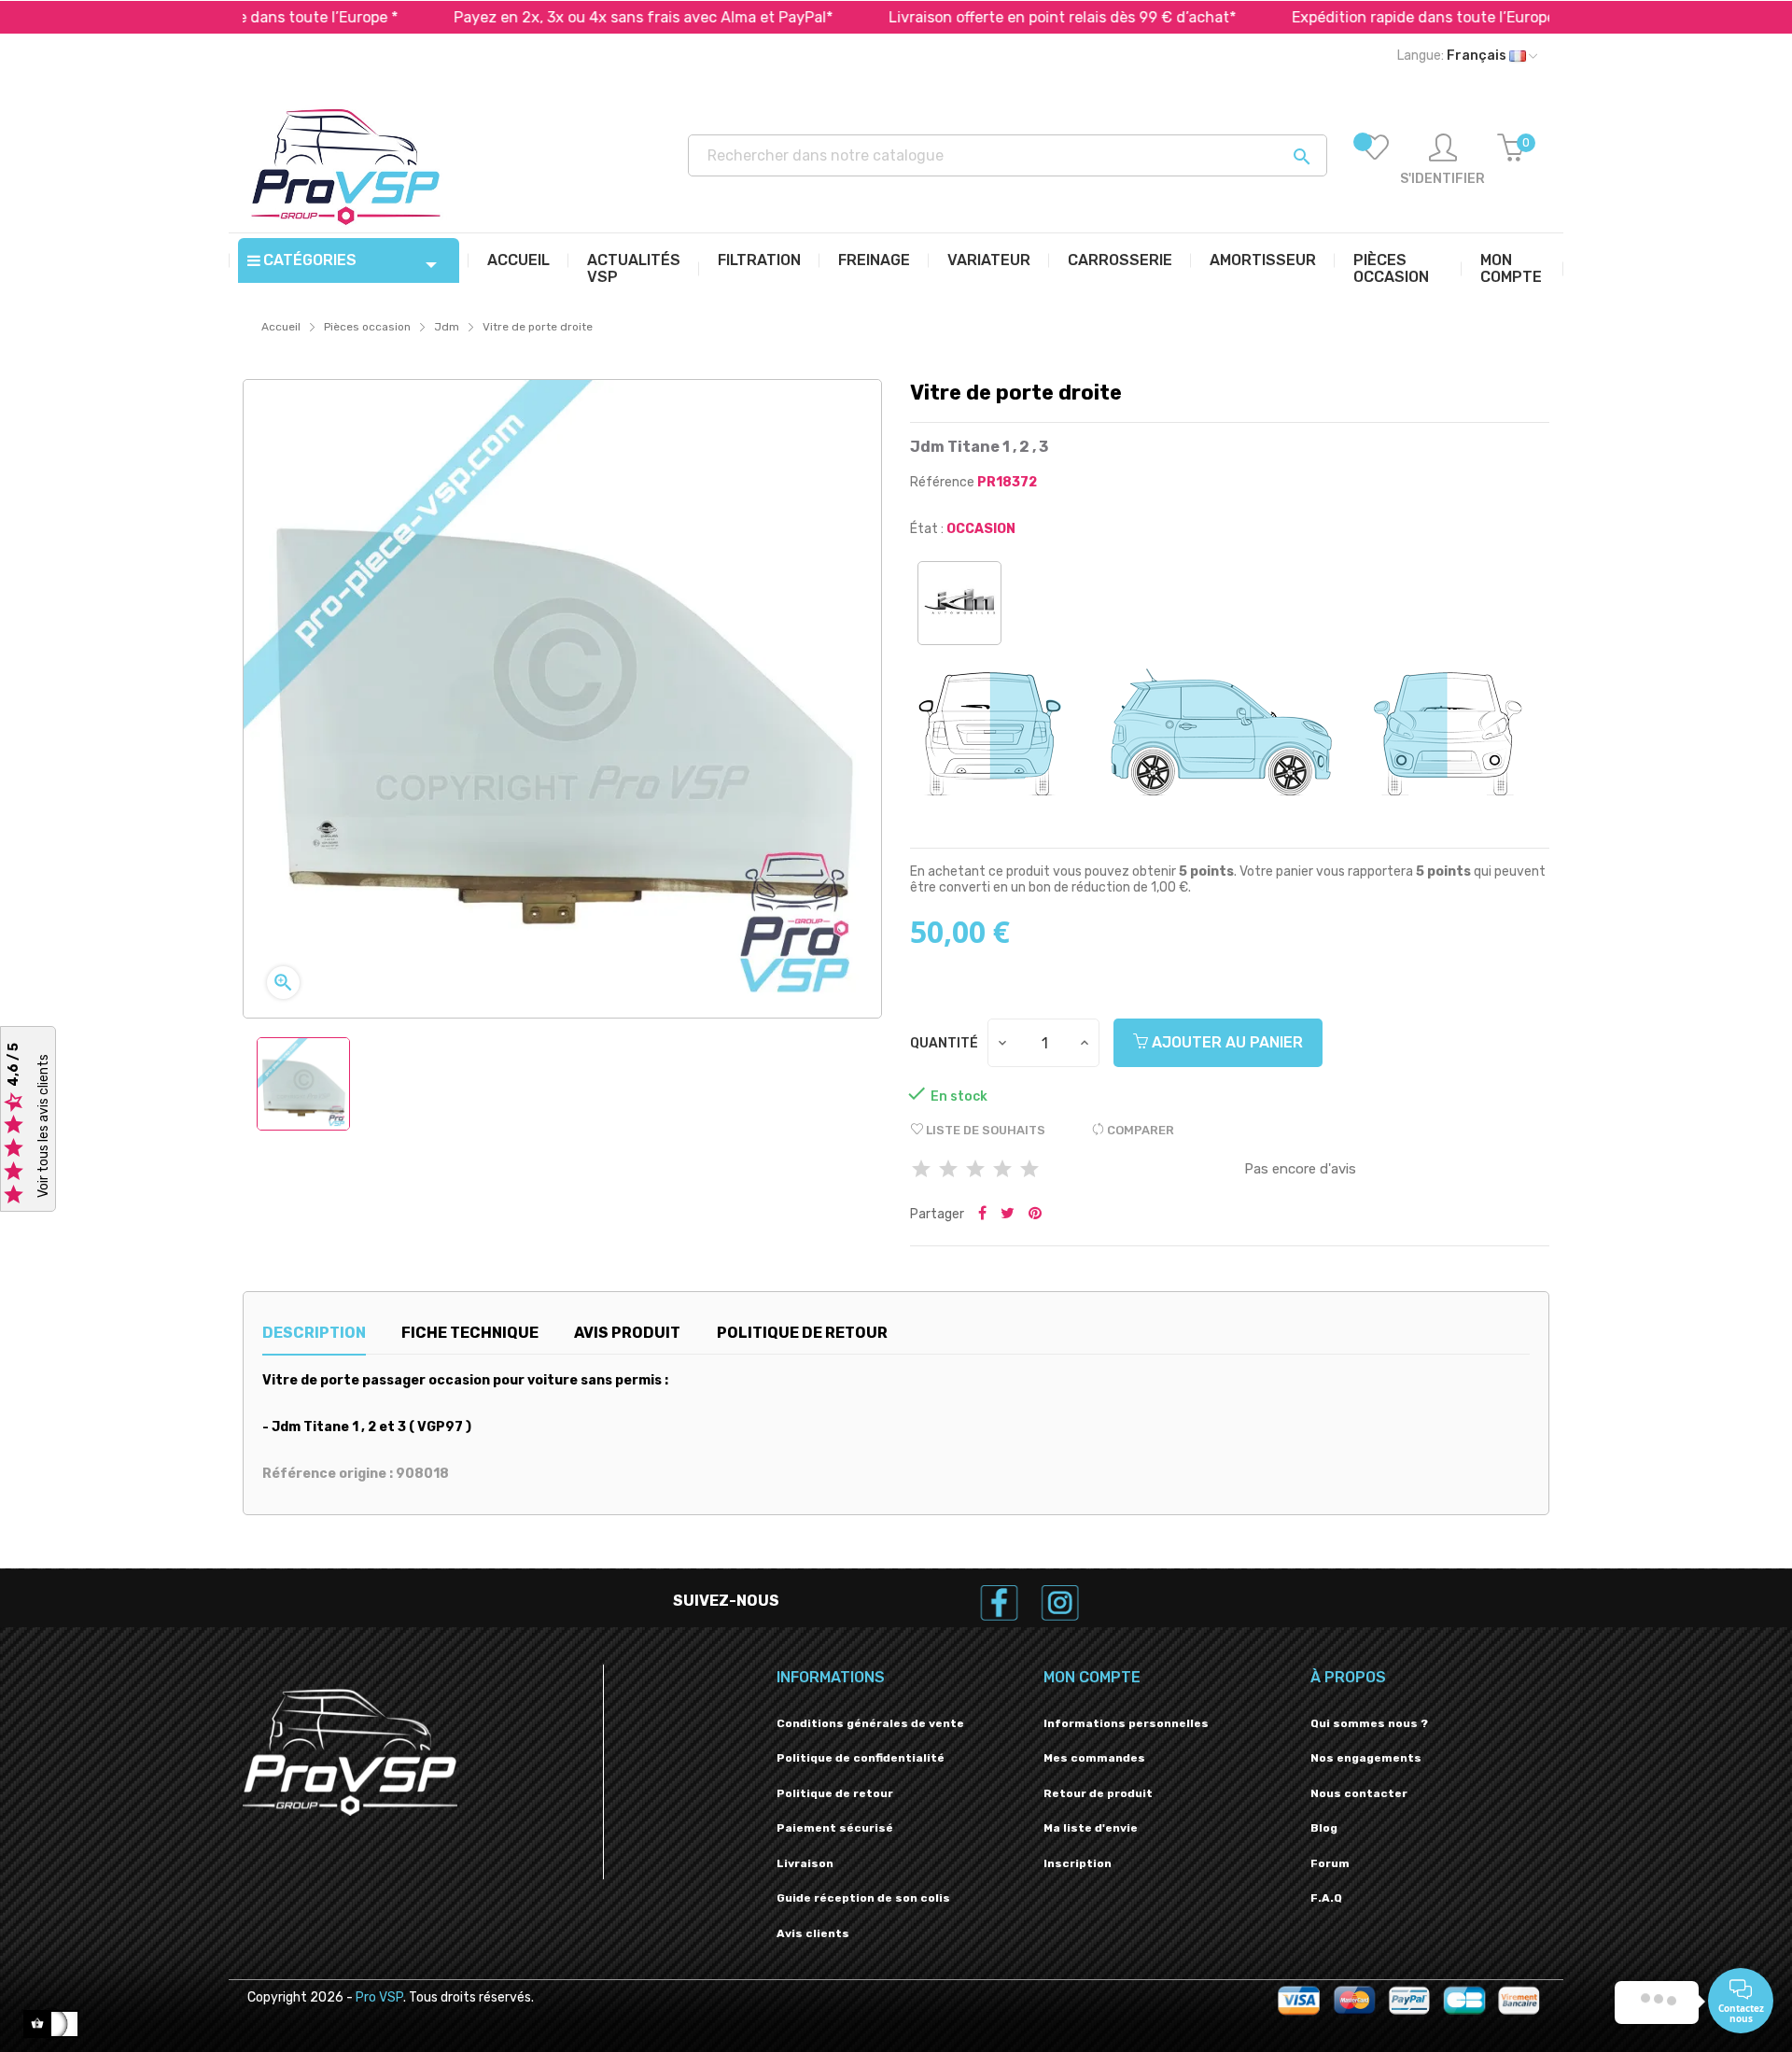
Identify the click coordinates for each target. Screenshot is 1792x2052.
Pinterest (1035, 1215)
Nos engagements (1366, 1758)
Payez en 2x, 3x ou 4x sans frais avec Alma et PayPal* (551, 17)
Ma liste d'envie (1091, 1828)
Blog (1324, 1828)
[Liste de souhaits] (1375, 161)
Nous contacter (1359, 1793)
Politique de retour (835, 1793)
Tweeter (1008, 1215)
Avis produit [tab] (627, 1333)
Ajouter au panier (1225, 1042)
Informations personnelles (1126, 1723)
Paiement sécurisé (835, 1828)
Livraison (805, 1863)
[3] (975, 1170)
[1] (921, 1170)
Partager (982, 1215)
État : (927, 529)
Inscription (1078, 1863)
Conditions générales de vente (870, 1723)
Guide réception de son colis (863, 1898)
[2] (948, 1170)
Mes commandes (1094, 1758)
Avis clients (813, 1933)
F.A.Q (1326, 1898)
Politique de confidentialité (861, 1758)
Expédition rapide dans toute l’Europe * (1336, 17)
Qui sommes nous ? (1369, 1723)
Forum (1330, 1863)
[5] (1029, 1170)
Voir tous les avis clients (43, 1127)
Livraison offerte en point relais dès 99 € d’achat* (970, 17)
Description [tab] (314, 1333)
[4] (1002, 1170)
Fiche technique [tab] (470, 1333)
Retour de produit (1098, 1793)
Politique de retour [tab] (802, 1333)
